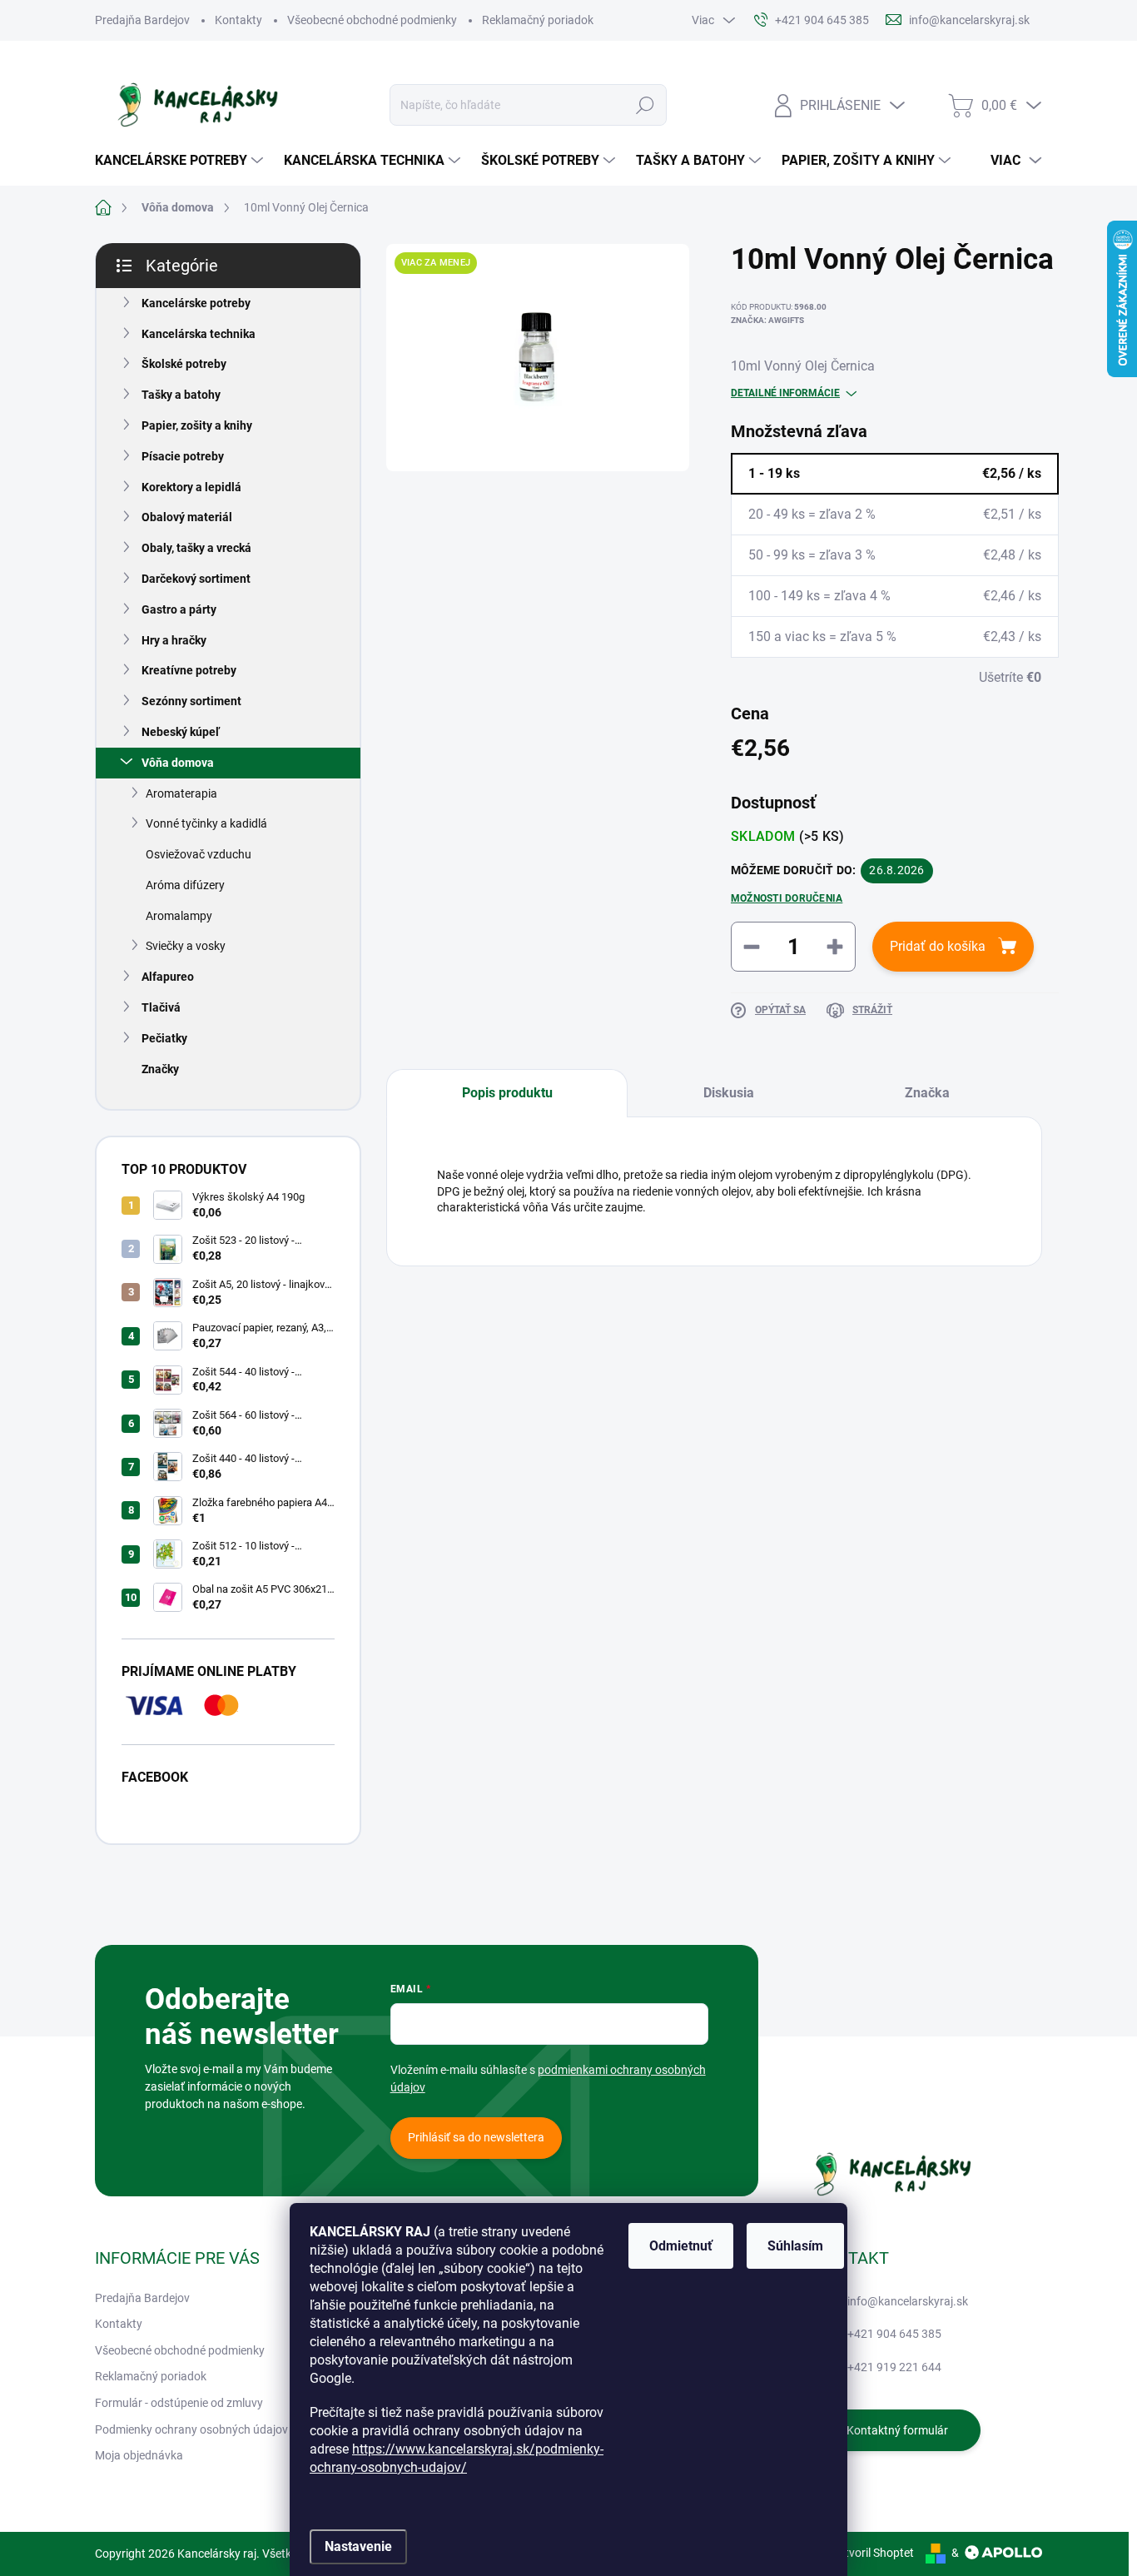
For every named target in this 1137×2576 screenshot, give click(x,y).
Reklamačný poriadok (538, 20)
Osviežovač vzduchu (199, 854)
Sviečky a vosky (186, 946)
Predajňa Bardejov (142, 20)
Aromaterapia (181, 793)
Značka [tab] (927, 1093)
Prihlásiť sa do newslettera (476, 2137)
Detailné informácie (785, 393)
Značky (160, 1069)
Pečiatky (164, 1038)
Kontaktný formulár (897, 2430)
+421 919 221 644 (894, 2367)
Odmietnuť (681, 2246)
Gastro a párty (179, 609)
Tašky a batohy (181, 395)
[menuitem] (181, 161)
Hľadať (645, 105)
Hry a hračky (174, 640)
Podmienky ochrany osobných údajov (191, 2429)
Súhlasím (795, 2246)
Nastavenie (358, 2546)
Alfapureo (168, 977)
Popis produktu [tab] (507, 1093)
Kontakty (238, 20)
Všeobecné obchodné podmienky (372, 20)
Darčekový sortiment (196, 579)
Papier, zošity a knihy (197, 425)
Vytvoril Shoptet (873, 2553)
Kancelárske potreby (196, 303)
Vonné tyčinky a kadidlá (206, 823)
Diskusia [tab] (729, 1093)
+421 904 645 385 (894, 2334)
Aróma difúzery (185, 885)
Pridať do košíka (938, 946)
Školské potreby (184, 364)
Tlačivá (161, 1007)
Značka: (767, 320)
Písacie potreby (183, 456)
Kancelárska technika (199, 334)
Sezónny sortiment (191, 701)
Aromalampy (179, 916)
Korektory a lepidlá (191, 487)
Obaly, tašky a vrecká (196, 548)
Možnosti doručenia (787, 898)
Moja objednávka (139, 2455)
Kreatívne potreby (189, 670)
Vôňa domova (178, 763)
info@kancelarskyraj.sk (908, 2301)
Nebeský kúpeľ (181, 732)
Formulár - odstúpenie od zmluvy (179, 2403)
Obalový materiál (187, 517)
